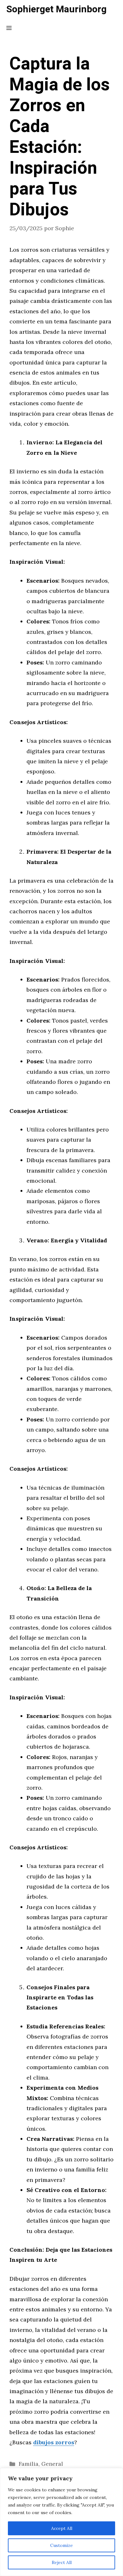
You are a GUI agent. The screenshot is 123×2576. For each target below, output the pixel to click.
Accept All (62, 2528)
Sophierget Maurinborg (56, 9)
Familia (29, 2464)
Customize (61, 2545)
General (52, 2464)
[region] (61, 2522)
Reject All (62, 2562)
